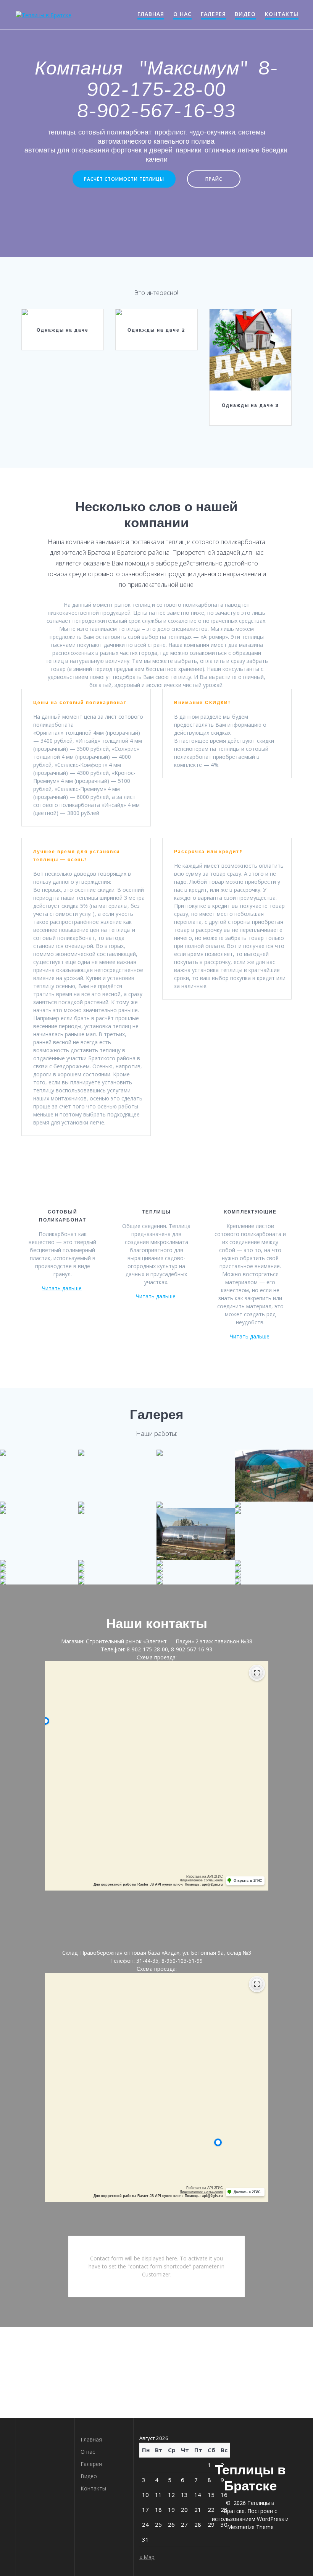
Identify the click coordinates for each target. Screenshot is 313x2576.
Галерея (213, 14)
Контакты (282, 14)
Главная (151, 14)
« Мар (147, 2557)
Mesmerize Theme (250, 2527)
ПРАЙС (214, 179)
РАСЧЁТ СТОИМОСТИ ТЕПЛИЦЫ (124, 179)
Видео (245, 14)
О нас (182, 14)
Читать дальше (62, 1288)
